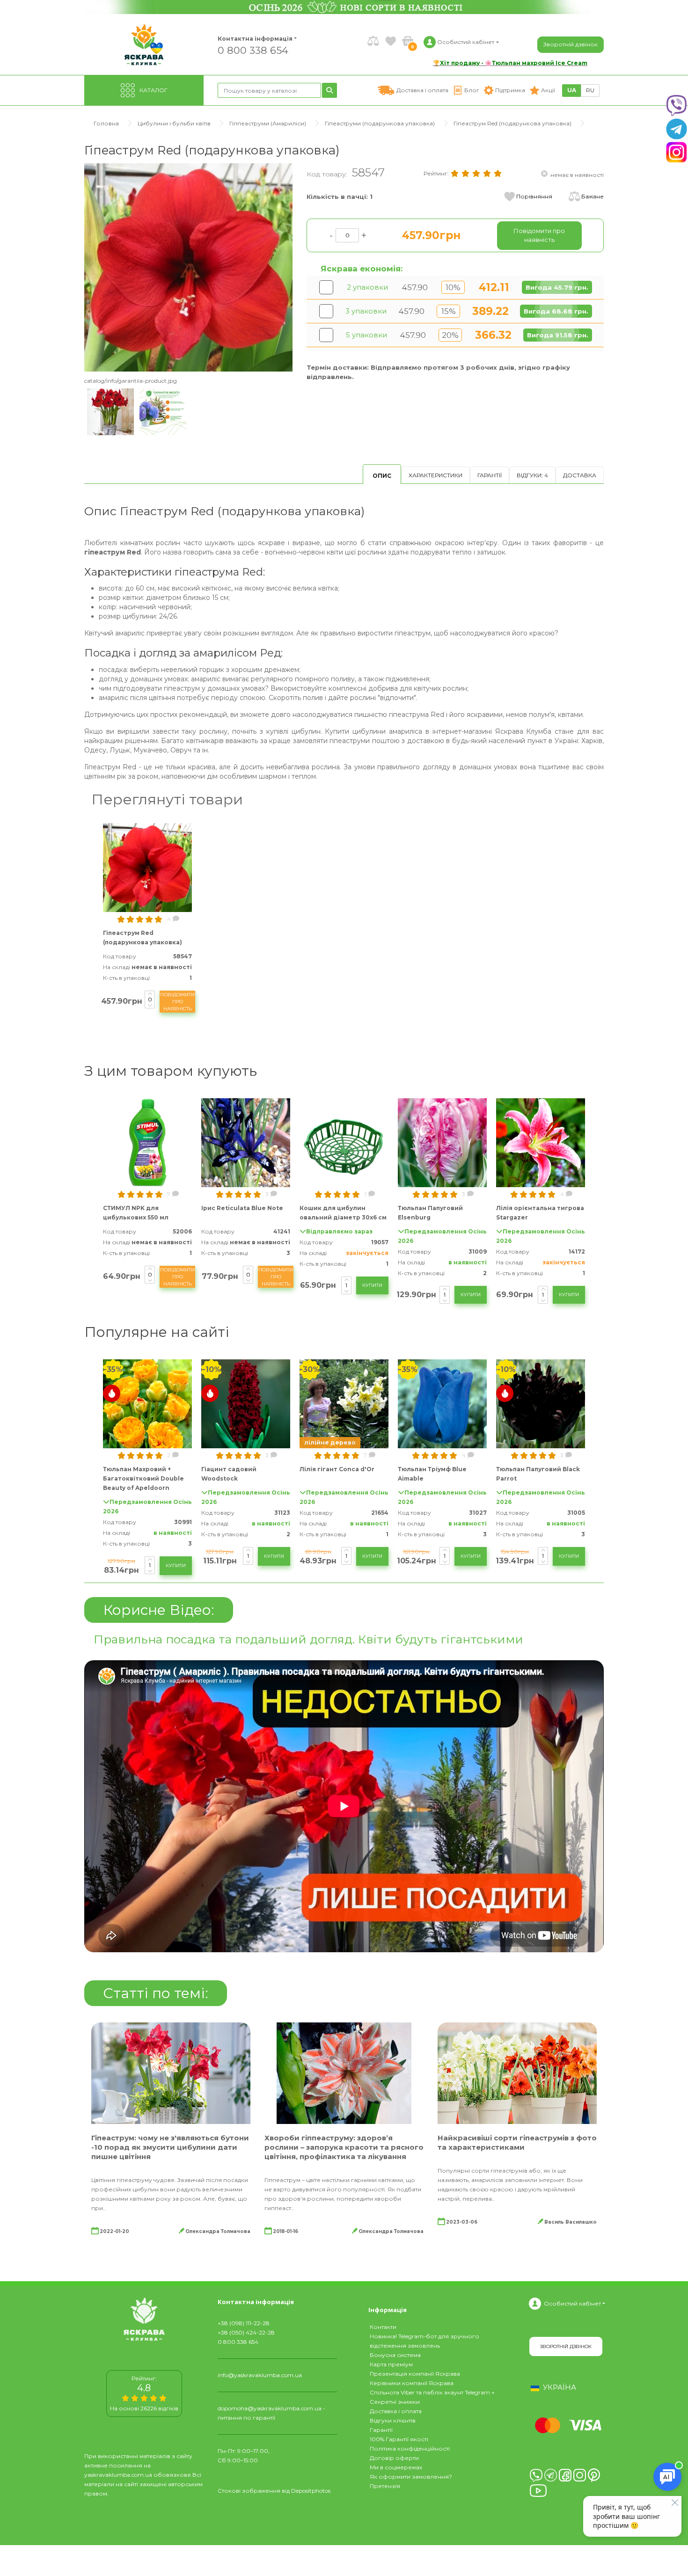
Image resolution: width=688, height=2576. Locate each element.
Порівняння (534, 196)
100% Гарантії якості (399, 2439)
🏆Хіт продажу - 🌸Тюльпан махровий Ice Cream (510, 63)
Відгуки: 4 (532, 475)
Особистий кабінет (572, 2303)
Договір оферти (394, 2458)
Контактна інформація (255, 39)
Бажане (593, 196)
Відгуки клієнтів (393, 2420)
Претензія (385, 2486)
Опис (382, 476)
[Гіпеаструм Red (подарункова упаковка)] (188, 267)
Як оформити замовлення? (411, 2477)
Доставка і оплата (396, 2411)
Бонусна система (395, 2355)
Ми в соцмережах (396, 2467)
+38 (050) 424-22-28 (246, 2332)
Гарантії (490, 475)
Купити (372, 1285)
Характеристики (435, 475)
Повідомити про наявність (177, 1002)
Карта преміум (391, 2364)
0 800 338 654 (253, 50)
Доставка (580, 475)
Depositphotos (311, 2491)
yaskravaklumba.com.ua (118, 2475)
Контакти (383, 2327)
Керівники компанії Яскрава (412, 2383)
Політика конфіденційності (410, 2448)
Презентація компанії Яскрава (415, 2374)
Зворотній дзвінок (571, 44)
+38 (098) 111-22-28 (244, 2323)
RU (590, 90)
